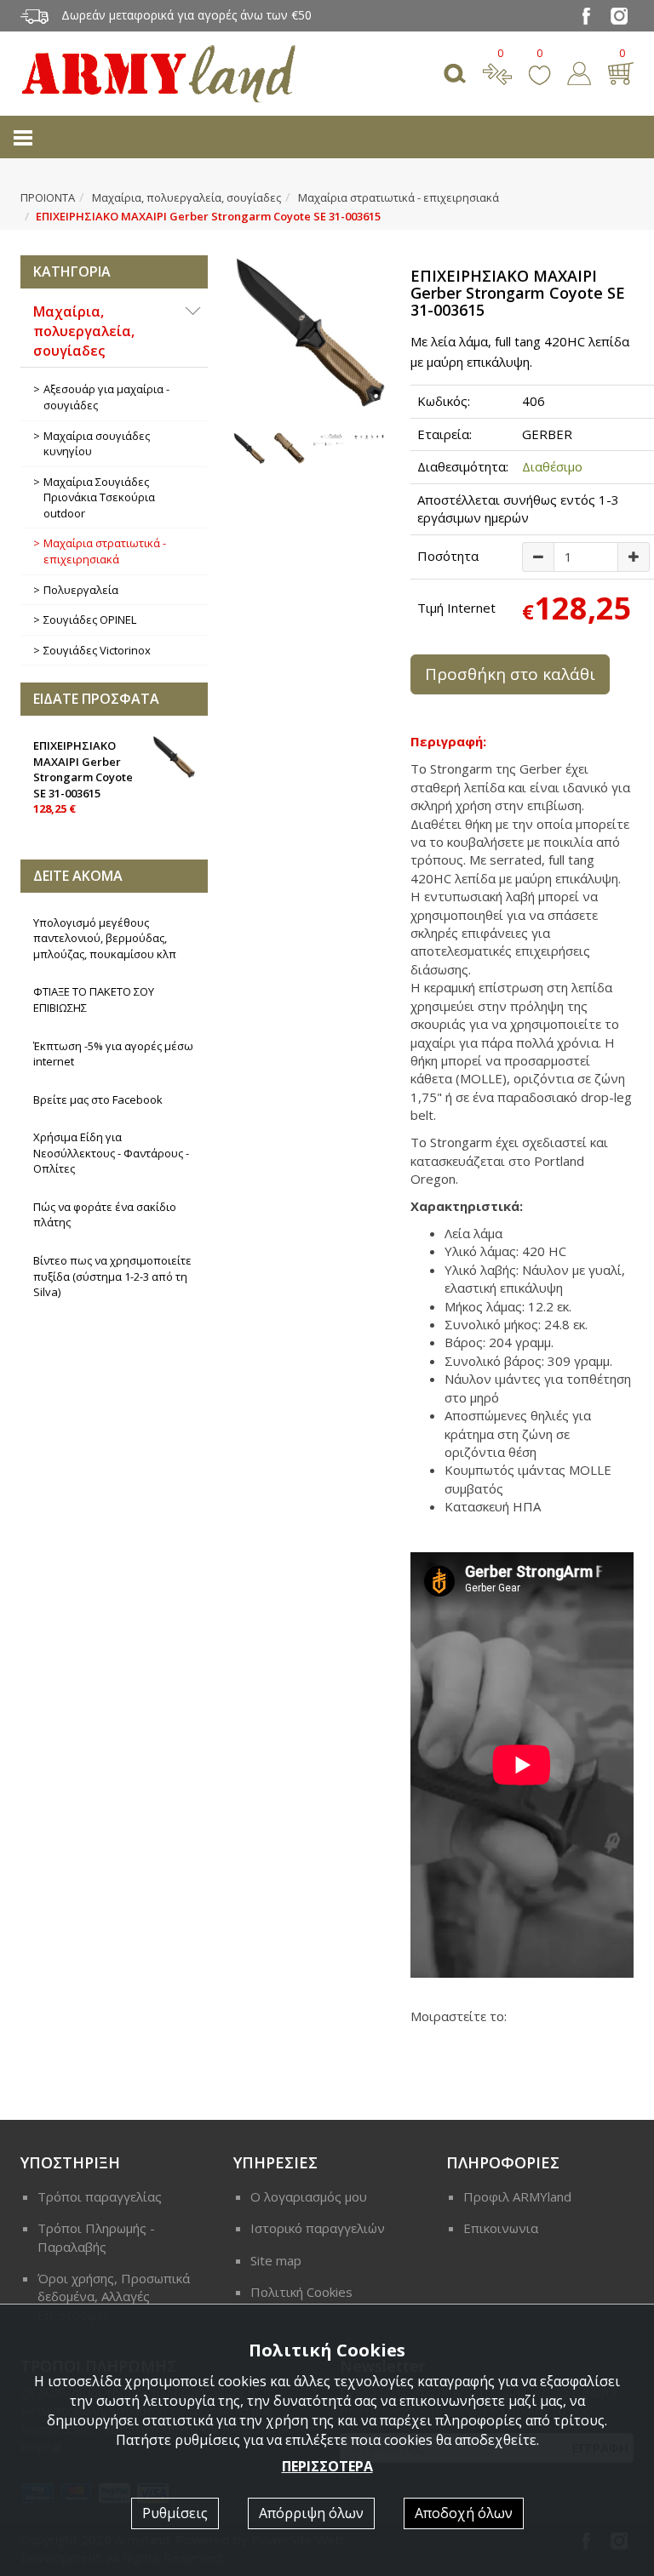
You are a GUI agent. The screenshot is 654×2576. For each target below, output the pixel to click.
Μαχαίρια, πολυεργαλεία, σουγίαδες (186, 197)
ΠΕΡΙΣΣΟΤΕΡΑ (327, 2466)
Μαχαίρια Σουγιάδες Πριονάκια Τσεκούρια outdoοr (99, 497)
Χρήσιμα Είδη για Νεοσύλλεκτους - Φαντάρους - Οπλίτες (111, 1153)
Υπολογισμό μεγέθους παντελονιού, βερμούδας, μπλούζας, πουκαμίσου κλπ (105, 938)
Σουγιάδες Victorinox (97, 650)
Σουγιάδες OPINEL (90, 620)
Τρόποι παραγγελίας (100, 2196)
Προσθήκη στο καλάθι (510, 674)
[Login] (579, 71)
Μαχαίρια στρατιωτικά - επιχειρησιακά (399, 197)
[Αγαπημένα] (539, 71)
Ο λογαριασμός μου (309, 2196)
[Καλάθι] (620, 71)
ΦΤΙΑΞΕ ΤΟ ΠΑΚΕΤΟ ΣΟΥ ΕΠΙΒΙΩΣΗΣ (94, 1000)
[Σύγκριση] (497, 71)
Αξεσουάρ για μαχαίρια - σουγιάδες (106, 397)
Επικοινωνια (501, 2228)
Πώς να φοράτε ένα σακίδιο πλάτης (105, 1215)
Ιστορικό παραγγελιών (318, 2228)
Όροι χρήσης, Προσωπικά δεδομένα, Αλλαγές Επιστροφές (114, 2296)
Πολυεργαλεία (81, 590)
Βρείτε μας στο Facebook (98, 1100)
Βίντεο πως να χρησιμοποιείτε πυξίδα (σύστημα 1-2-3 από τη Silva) (112, 1276)
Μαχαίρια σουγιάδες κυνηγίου (97, 444)
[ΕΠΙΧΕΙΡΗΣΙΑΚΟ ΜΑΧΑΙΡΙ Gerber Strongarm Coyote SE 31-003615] (309, 331)
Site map (276, 2260)
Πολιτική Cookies (301, 2292)
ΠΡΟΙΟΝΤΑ (48, 197)
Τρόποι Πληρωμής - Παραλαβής (96, 2237)
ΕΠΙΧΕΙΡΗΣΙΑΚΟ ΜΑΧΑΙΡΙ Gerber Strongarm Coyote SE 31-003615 (83, 777)
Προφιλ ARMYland (517, 2196)
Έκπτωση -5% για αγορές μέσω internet (113, 1054)
